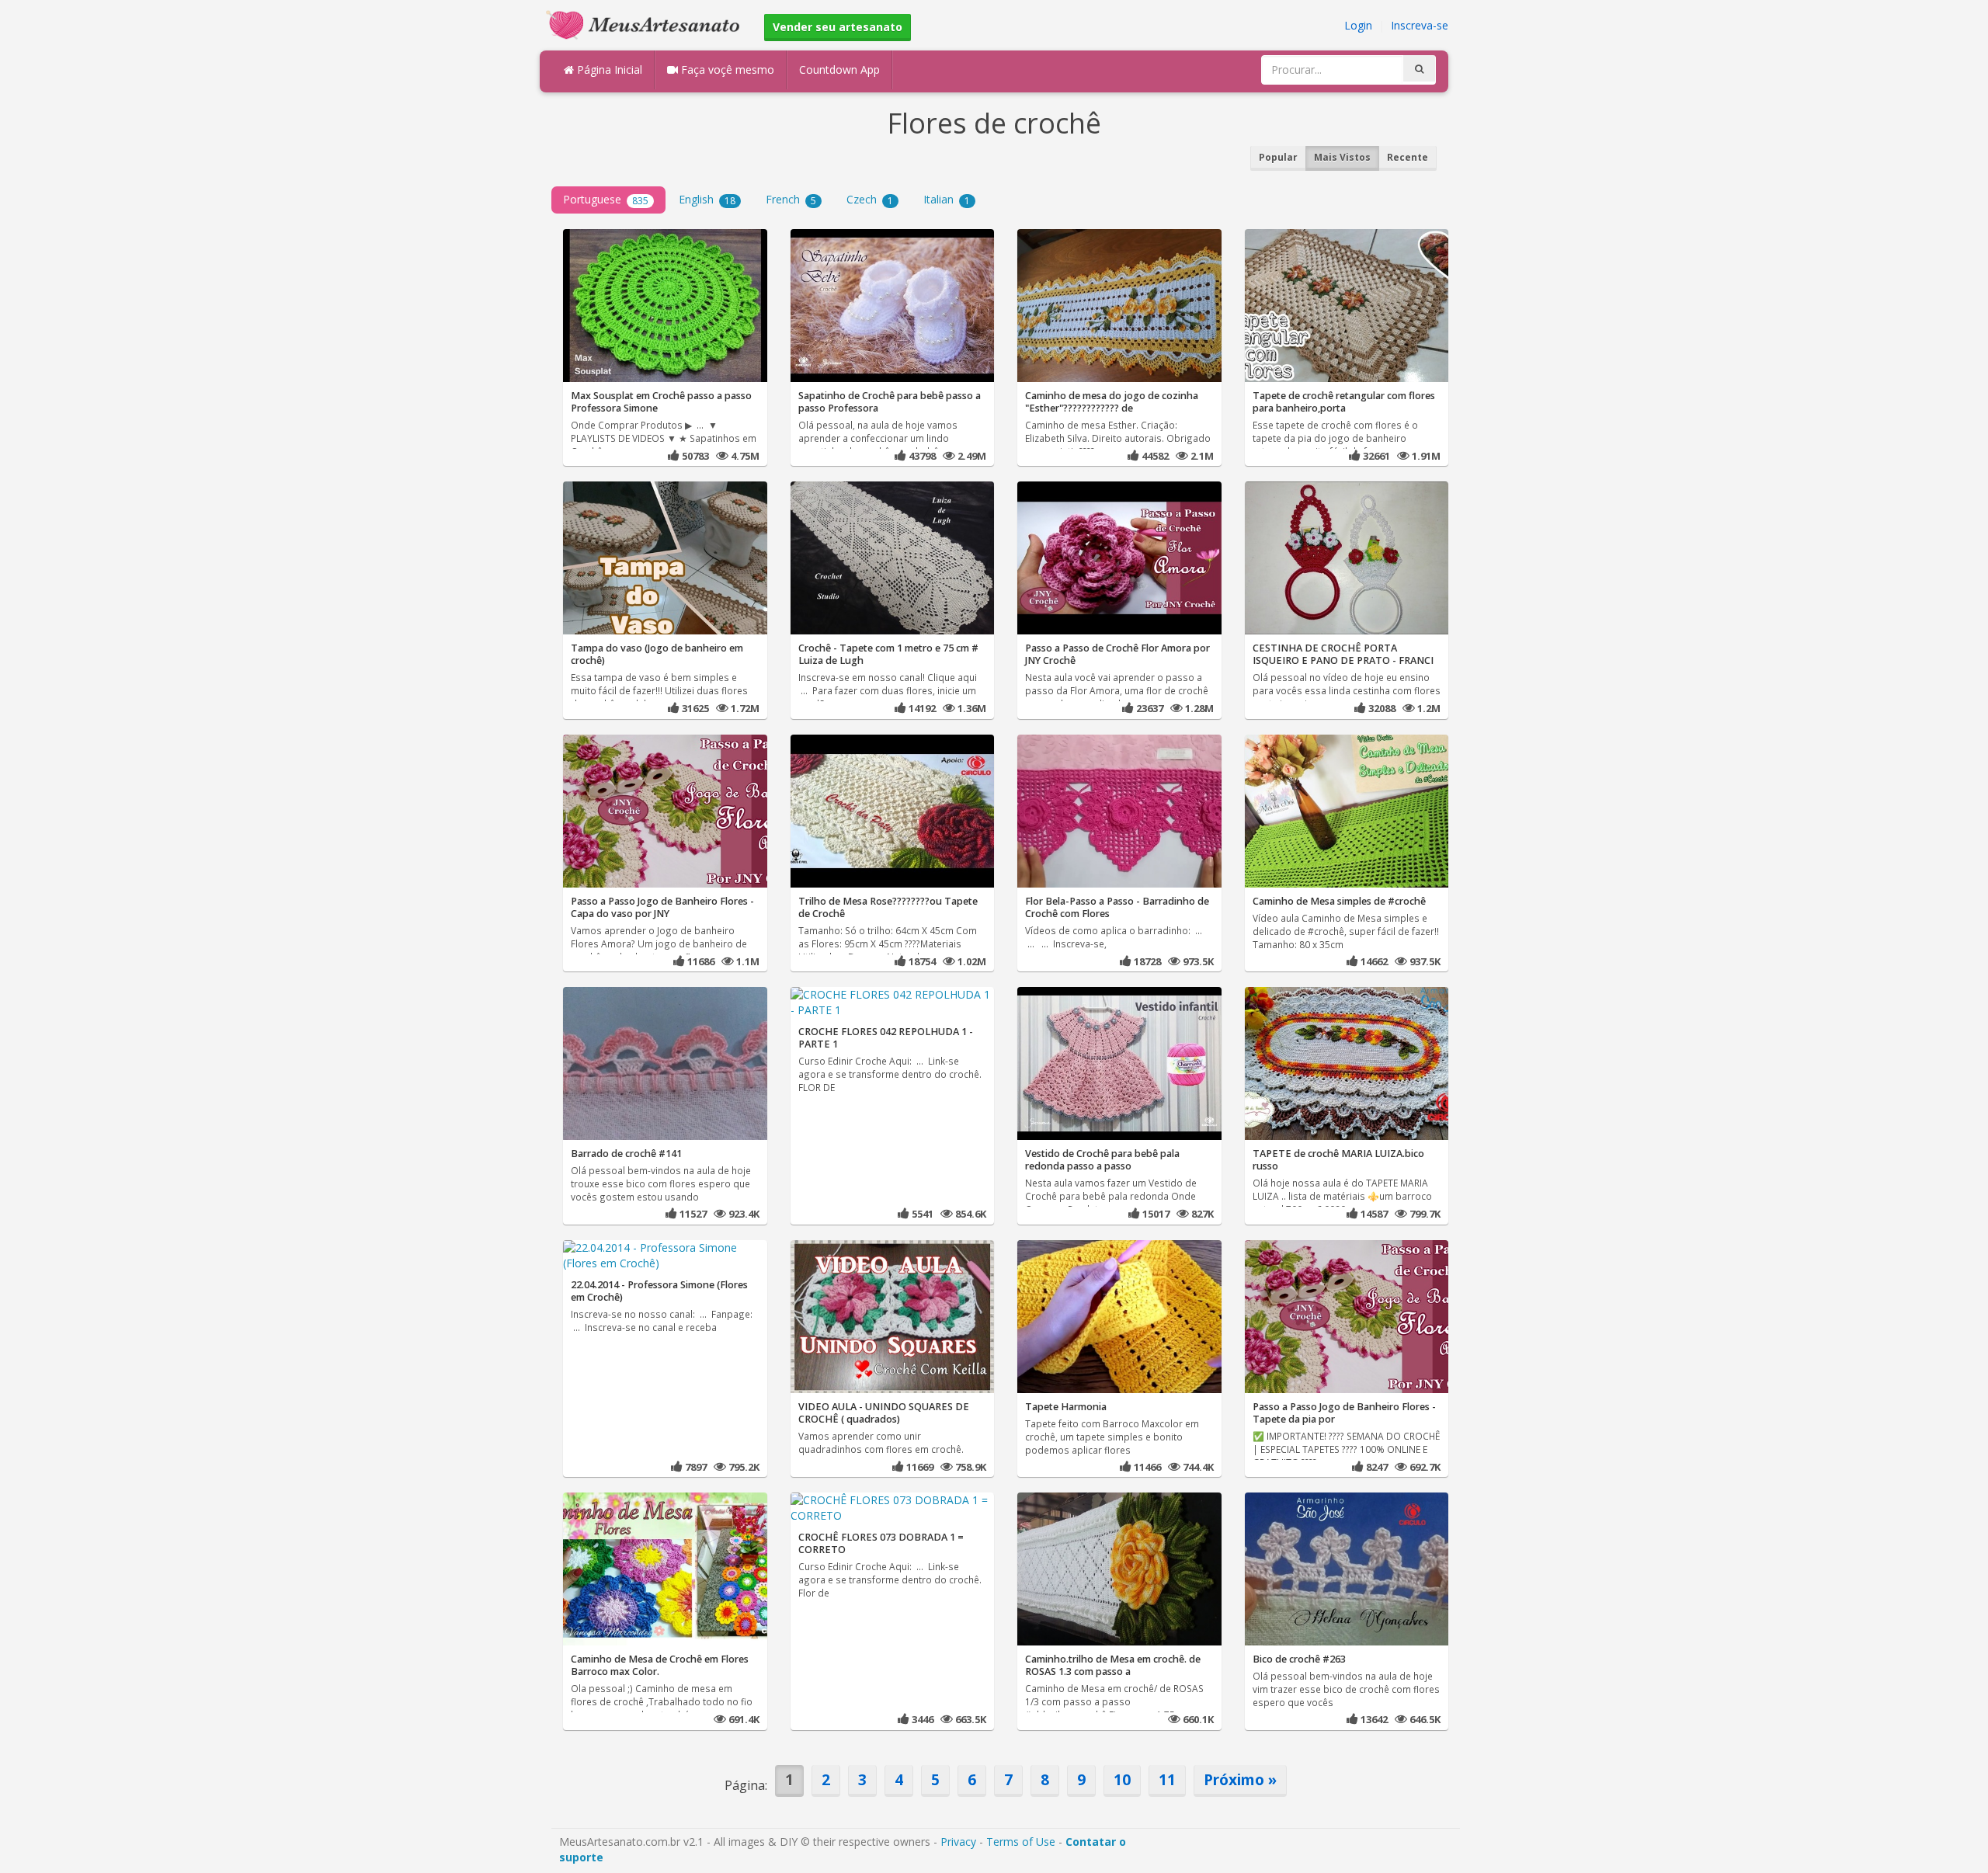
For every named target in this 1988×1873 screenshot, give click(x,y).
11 (1167, 1779)
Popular (1278, 157)
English (707, 199)
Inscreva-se (1420, 25)
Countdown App (839, 69)
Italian (947, 199)
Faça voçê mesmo (726, 69)
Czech (870, 199)
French (791, 199)
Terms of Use (1021, 1842)
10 (1122, 1779)
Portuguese (606, 199)
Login (1358, 25)
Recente (1408, 157)
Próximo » (1240, 1779)
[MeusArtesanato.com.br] (647, 24)
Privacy (958, 1842)
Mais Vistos (1342, 157)
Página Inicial (608, 69)
